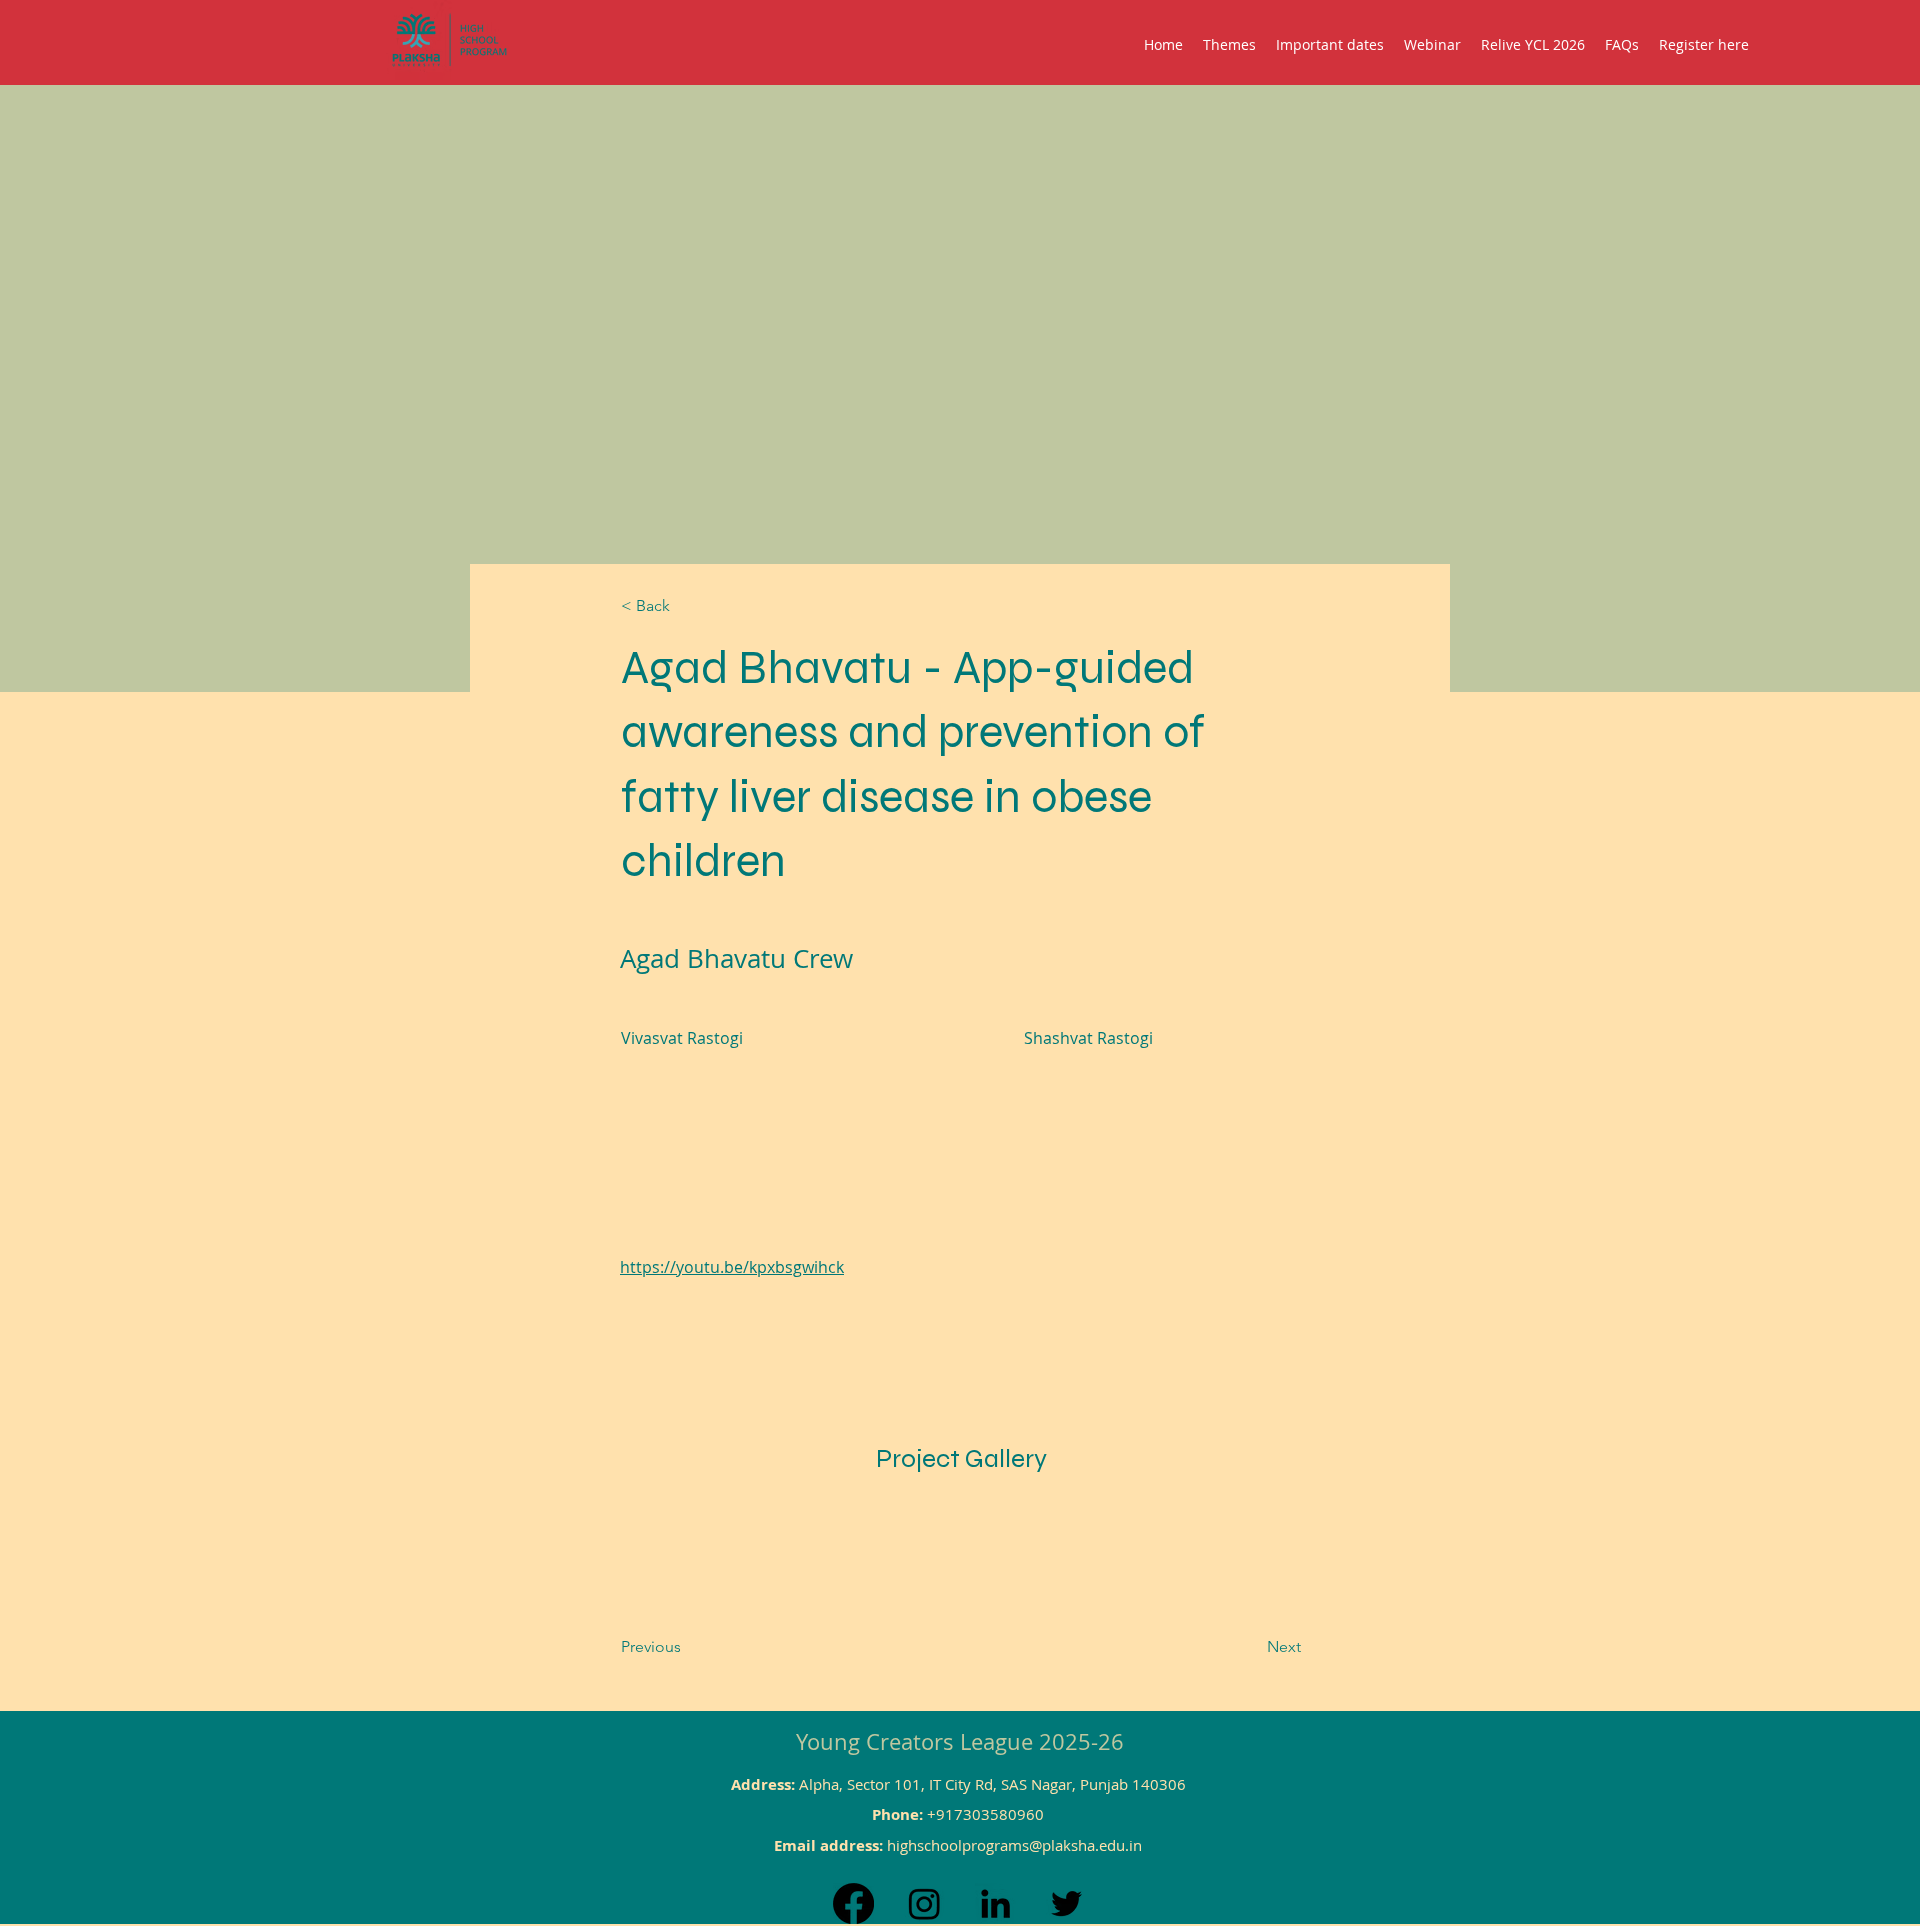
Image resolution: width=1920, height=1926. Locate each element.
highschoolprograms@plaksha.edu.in (1014, 1845)
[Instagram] (924, 1903)
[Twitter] (1066, 1903)
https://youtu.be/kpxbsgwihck (732, 1267)
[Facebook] (853, 1903)
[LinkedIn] (995, 1903)
